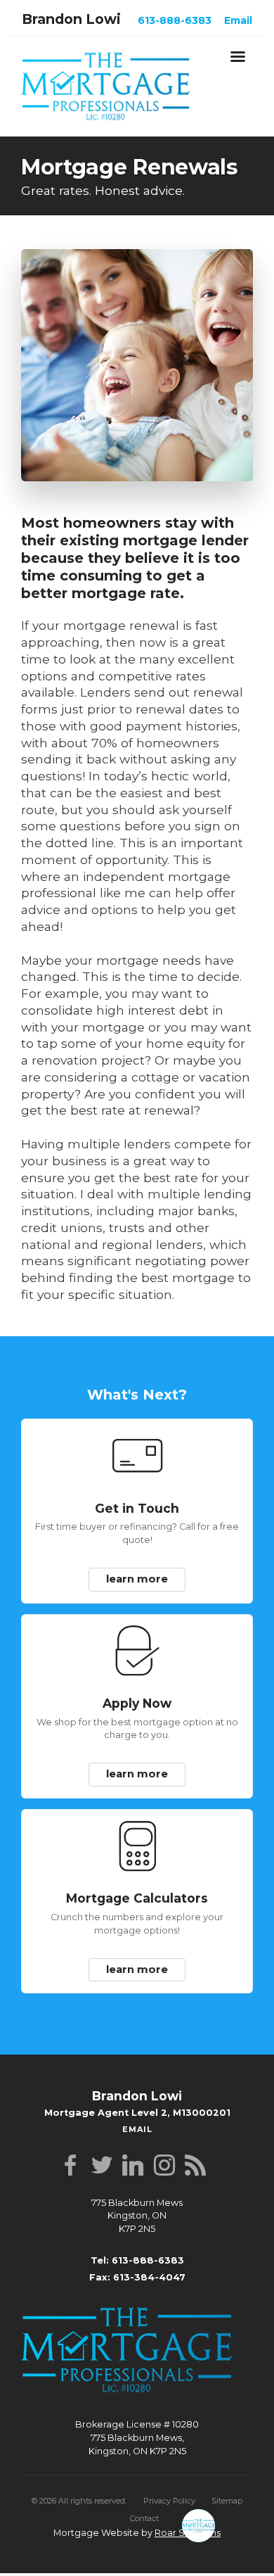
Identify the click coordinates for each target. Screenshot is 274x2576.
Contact (144, 2506)
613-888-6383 (175, 20)
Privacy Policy (169, 2488)
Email (238, 20)
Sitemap (227, 2488)
